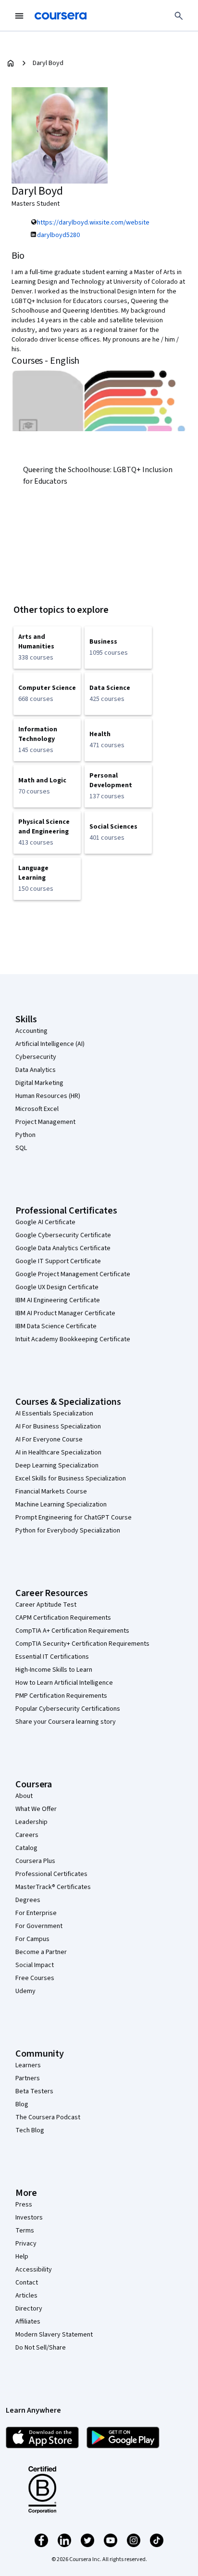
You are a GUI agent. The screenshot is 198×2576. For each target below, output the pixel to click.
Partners (28, 2078)
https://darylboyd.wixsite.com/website (93, 223)
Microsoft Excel (37, 1109)
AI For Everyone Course (49, 1440)
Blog (22, 2104)
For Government (39, 1926)
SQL (21, 1148)
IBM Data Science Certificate (56, 1326)
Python (25, 1135)
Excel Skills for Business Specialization (71, 1479)
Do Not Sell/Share (41, 2348)
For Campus (32, 1939)
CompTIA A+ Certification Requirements (72, 1631)
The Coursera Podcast (48, 2117)
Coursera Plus (35, 1861)
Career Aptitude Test (46, 1605)
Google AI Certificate (45, 1222)
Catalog (26, 1848)
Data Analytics (36, 1070)
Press (24, 2205)
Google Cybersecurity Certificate (63, 1235)
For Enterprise (36, 1913)
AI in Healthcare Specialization (58, 1453)
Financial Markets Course (51, 1492)
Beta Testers (34, 2091)
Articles (26, 2296)
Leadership (31, 1822)
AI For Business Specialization (58, 1427)
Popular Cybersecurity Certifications (68, 1709)
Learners (28, 2065)
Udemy (25, 1991)
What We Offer (36, 1809)
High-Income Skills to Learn (54, 1670)
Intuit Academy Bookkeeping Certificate (73, 1339)
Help (22, 2257)
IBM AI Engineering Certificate (58, 1300)
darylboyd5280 (58, 235)
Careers (27, 1835)
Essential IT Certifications (52, 1657)
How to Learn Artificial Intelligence (64, 1683)
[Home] (11, 63)
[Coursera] (61, 16)
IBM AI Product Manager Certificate (65, 1313)
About (24, 1796)
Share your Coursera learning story (66, 1722)
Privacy (26, 2244)
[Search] (179, 16)
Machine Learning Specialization (61, 1505)
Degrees (28, 1900)
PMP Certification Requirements (61, 1696)
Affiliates (28, 2322)
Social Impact (35, 1965)
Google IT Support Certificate (58, 1261)
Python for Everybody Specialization (68, 1531)
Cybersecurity (36, 1057)
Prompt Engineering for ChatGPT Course (74, 1518)
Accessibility (34, 2270)
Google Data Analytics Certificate (63, 1248)
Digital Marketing (39, 1083)
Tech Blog (30, 2130)
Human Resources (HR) (48, 1096)
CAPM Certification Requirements (63, 1618)
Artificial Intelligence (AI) (50, 1044)
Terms (25, 2231)
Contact (27, 2283)
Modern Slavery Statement (54, 2335)
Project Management (45, 1122)
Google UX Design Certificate (57, 1287)
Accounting (31, 1031)
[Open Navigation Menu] (19, 16)
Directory (29, 2309)
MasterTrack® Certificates (53, 1887)
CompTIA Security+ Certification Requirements (82, 1644)
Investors (29, 2218)
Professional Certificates (51, 1874)
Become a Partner (41, 1952)
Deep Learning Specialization (57, 1466)
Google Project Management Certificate (73, 1274)
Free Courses (35, 1978)
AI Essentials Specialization (54, 1413)
